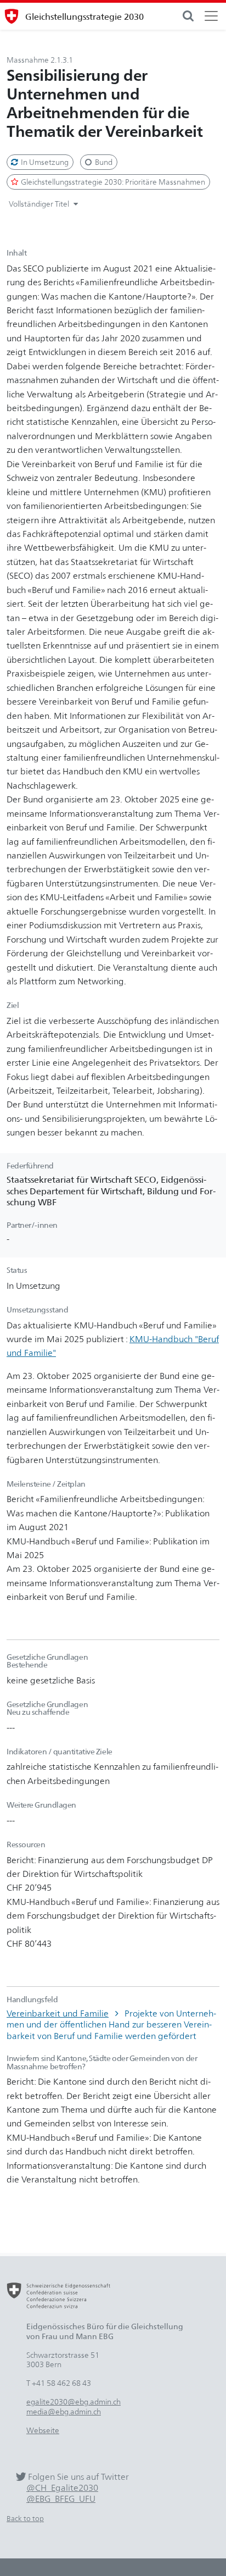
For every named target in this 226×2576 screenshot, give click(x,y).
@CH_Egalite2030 (62, 2488)
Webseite (43, 2430)
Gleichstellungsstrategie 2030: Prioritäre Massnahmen (112, 182)
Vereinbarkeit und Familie (58, 2013)
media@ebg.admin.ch (64, 2411)
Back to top (25, 2519)
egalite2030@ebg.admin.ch (74, 2402)
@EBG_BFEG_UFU (61, 2499)
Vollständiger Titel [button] (40, 204)
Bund (103, 162)
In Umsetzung (44, 162)
